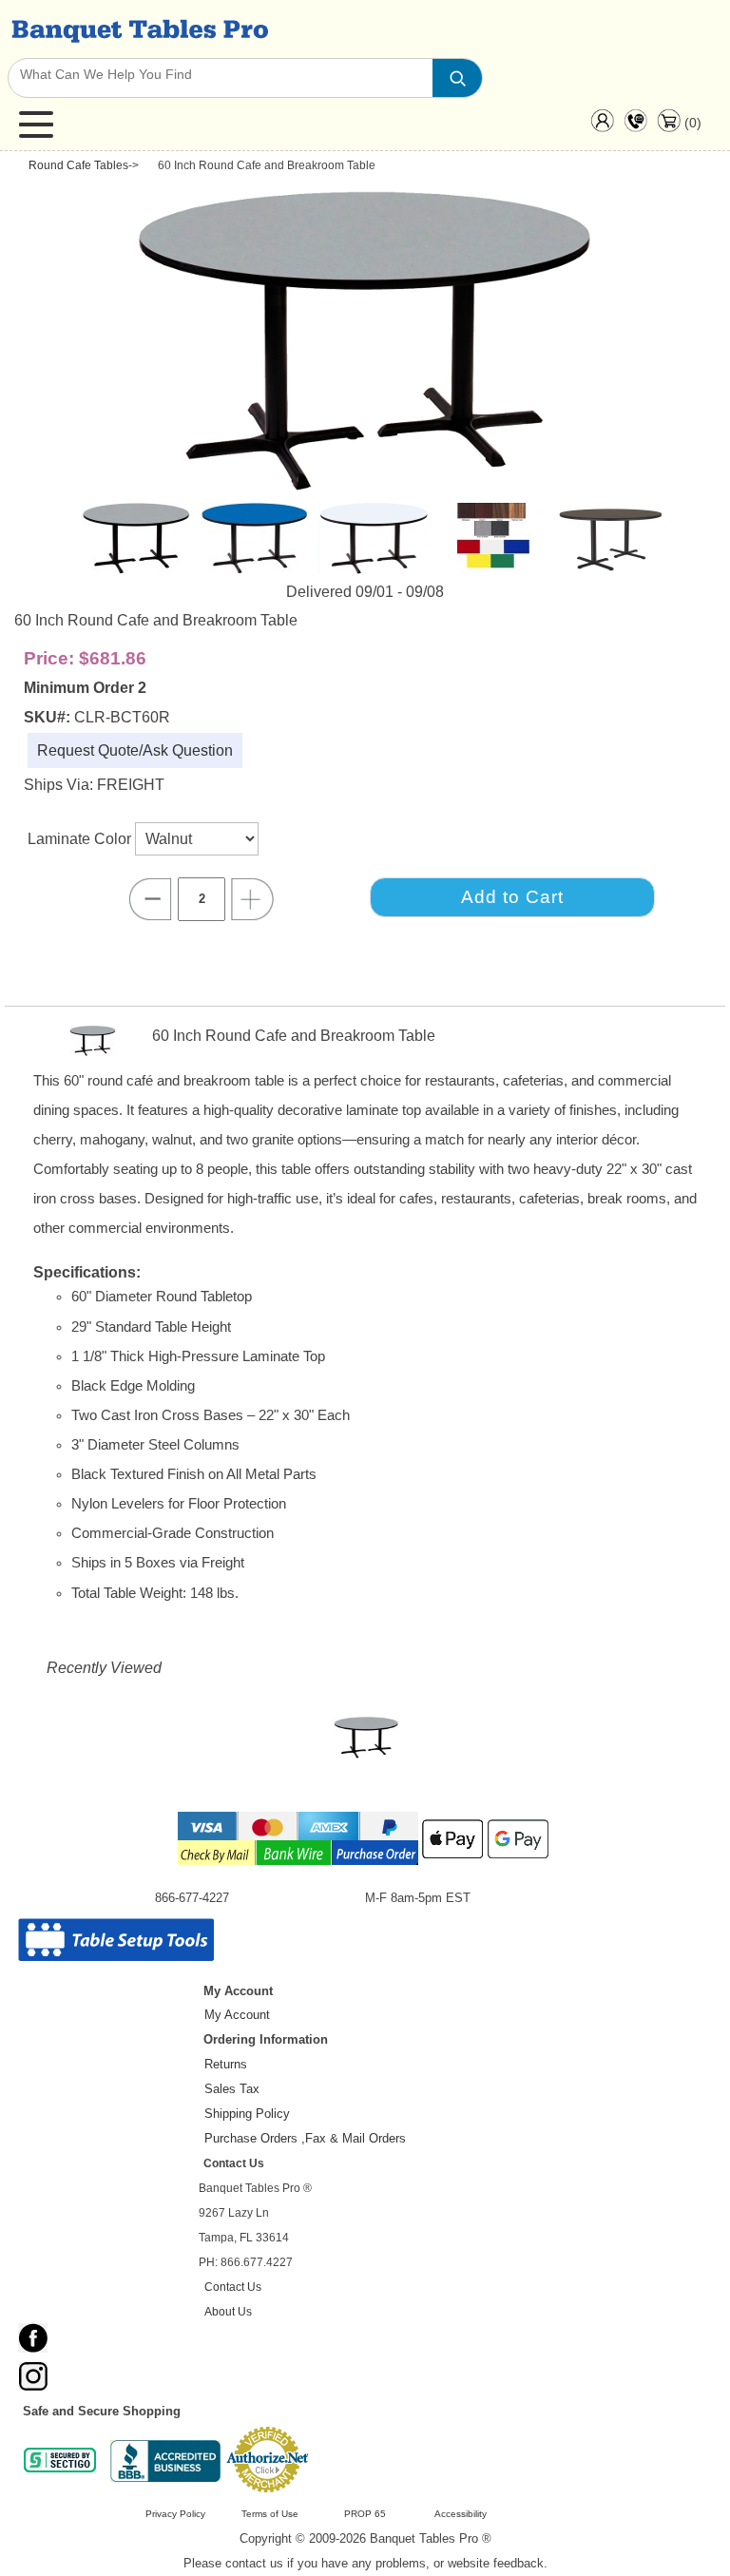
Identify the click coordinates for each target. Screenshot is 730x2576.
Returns (226, 2064)
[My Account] (602, 125)
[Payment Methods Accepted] (365, 1864)
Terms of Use (270, 2514)
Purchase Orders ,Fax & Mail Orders (305, 2138)
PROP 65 (365, 2514)
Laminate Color (81, 839)
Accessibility (461, 2514)
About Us (228, 2311)
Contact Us (233, 2287)
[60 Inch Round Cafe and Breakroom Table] (366, 1742)
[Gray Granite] (370, 488)
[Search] (457, 78)
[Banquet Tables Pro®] (138, 29)
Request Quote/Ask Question (135, 750)
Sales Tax (232, 2089)
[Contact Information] (635, 125)
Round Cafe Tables (78, 165)
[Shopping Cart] (669, 127)
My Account (237, 2015)
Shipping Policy (247, 2114)
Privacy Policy (175, 2514)
